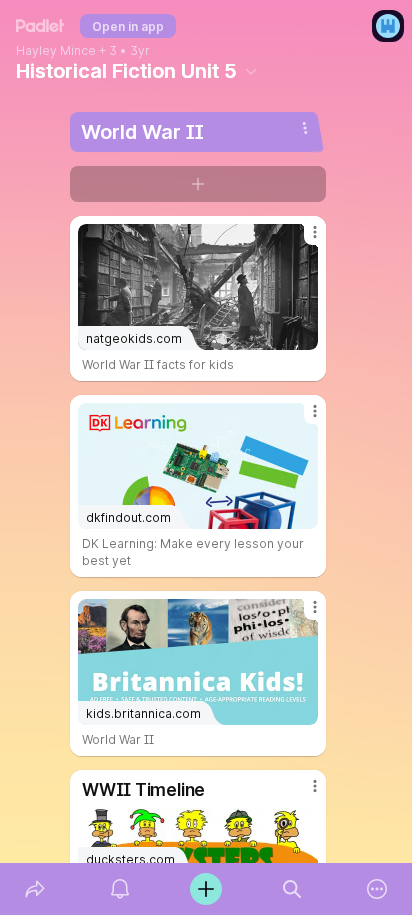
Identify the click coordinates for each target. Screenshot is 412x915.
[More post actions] (302, 240)
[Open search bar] (292, 889)
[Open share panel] (35, 889)
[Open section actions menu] (305, 128)
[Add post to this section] (198, 184)
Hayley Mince (56, 51)
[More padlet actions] (377, 889)
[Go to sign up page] (388, 26)
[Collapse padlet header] (251, 71)
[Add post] (206, 889)
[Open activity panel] (121, 889)
